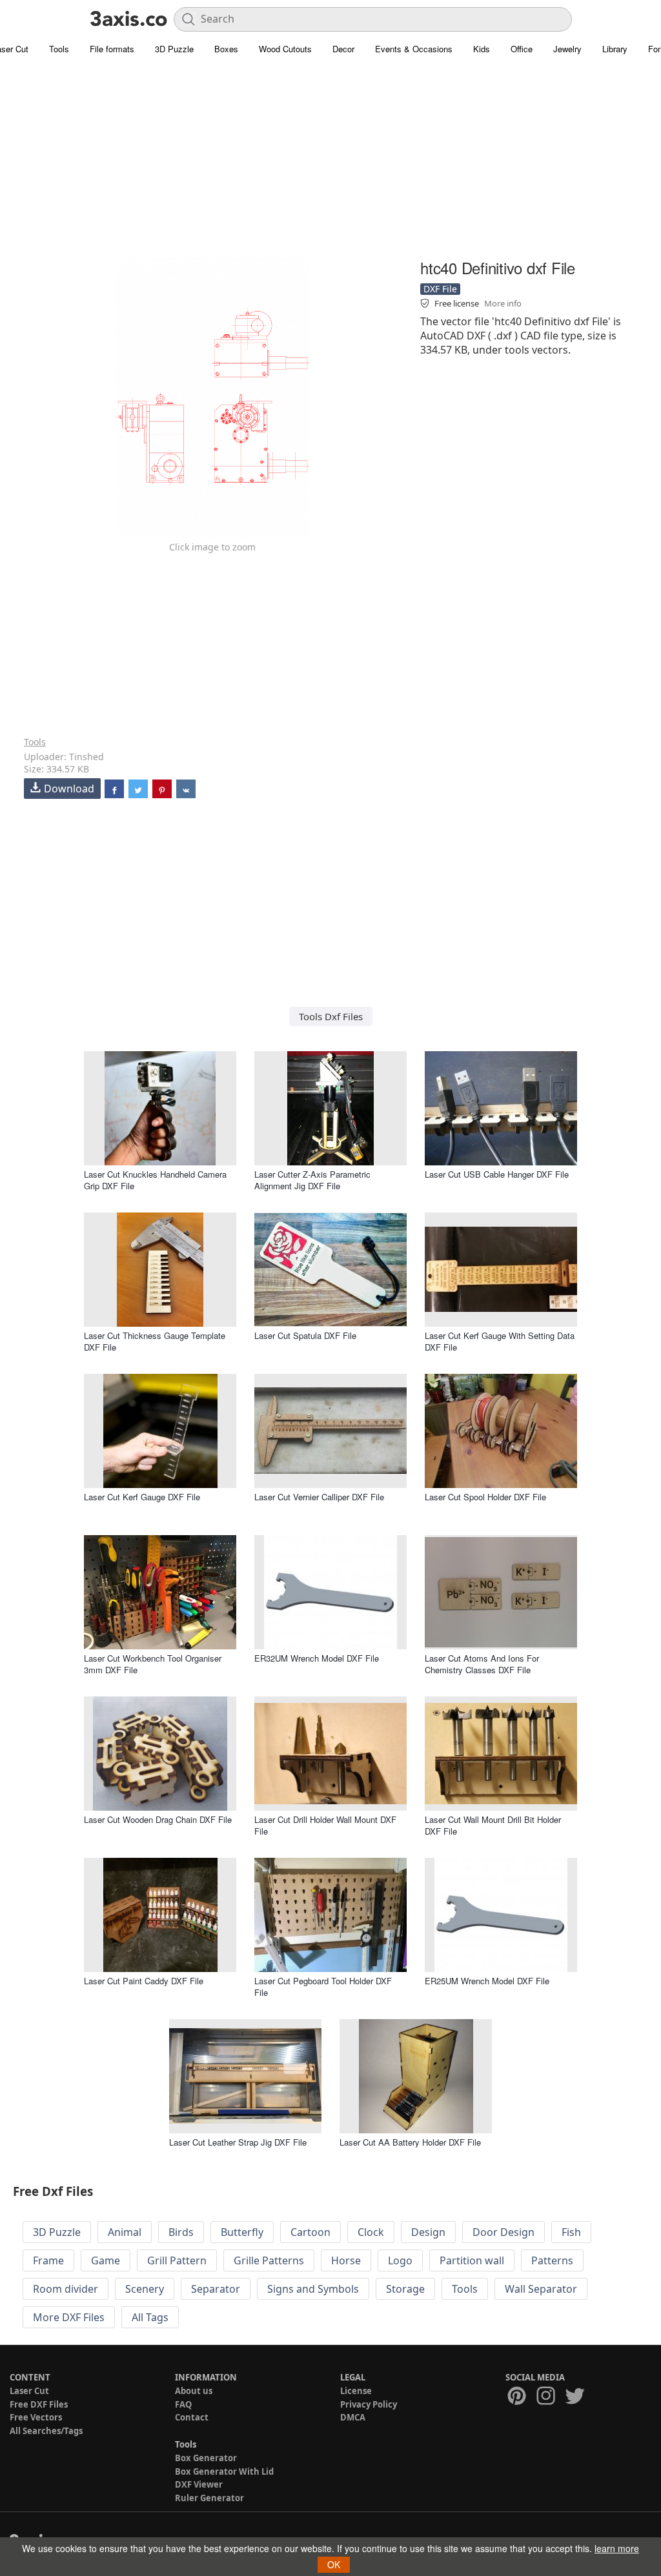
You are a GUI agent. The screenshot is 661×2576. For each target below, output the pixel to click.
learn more (617, 2548)
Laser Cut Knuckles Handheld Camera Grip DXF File (155, 1180)
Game (106, 2260)
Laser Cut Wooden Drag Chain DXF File (158, 1819)
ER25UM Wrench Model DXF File (487, 1981)
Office (522, 49)
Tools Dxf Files (331, 1016)
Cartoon (310, 2232)
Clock (371, 2232)
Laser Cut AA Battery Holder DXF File (410, 2142)
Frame (48, 2260)
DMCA (353, 2417)
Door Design (503, 2232)
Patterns (552, 2260)
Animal (125, 2232)
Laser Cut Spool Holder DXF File (485, 1497)
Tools (59, 49)
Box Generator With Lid (224, 2471)
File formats (112, 49)
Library (615, 49)
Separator (216, 2289)
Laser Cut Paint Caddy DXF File (144, 1981)
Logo (400, 2260)
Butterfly (242, 2232)
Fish (571, 2232)
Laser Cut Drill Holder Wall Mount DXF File (325, 1825)
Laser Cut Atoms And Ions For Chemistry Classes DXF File (482, 1664)
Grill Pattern (177, 2260)
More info (503, 303)
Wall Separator (541, 2289)
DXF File (440, 289)
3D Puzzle (174, 49)
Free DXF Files (39, 2404)
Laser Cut (29, 2391)
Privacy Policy (369, 2404)
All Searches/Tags (46, 2431)
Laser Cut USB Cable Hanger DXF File (497, 1174)
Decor (343, 49)
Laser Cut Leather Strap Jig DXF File (238, 2142)
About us (194, 2391)
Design (428, 2232)
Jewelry (567, 49)
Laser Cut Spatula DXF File (305, 1335)
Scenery (145, 2289)
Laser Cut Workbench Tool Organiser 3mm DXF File (153, 1664)
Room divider (66, 2289)
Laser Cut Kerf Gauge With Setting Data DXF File (500, 1341)
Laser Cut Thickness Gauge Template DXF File (155, 1341)
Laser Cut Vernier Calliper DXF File (319, 1497)
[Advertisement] (330, 165)
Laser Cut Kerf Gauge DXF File (142, 1497)
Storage (405, 2289)
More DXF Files (69, 2317)
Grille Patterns (269, 2260)
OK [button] (334, 2564)
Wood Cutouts (285, 49)
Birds (181, 2232)
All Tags (150, 2317)
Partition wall (472, 2260)
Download (69, 789)
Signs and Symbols (313, 2289)
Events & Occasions (414, 49)
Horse (346, 2260)
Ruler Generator (209, 2498)
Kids (482, 49)
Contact (192, 2417)
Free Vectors (36, 2417)
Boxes (226, 49)
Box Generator (206, 2458)
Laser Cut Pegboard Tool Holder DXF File (323, 1987)
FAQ (183, 2404)
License (356, 2391)
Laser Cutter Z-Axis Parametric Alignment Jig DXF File (312, 1180)
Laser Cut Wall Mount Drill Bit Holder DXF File (493, 1825)
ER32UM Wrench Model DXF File (317, 1658)
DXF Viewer (199, 2484)
